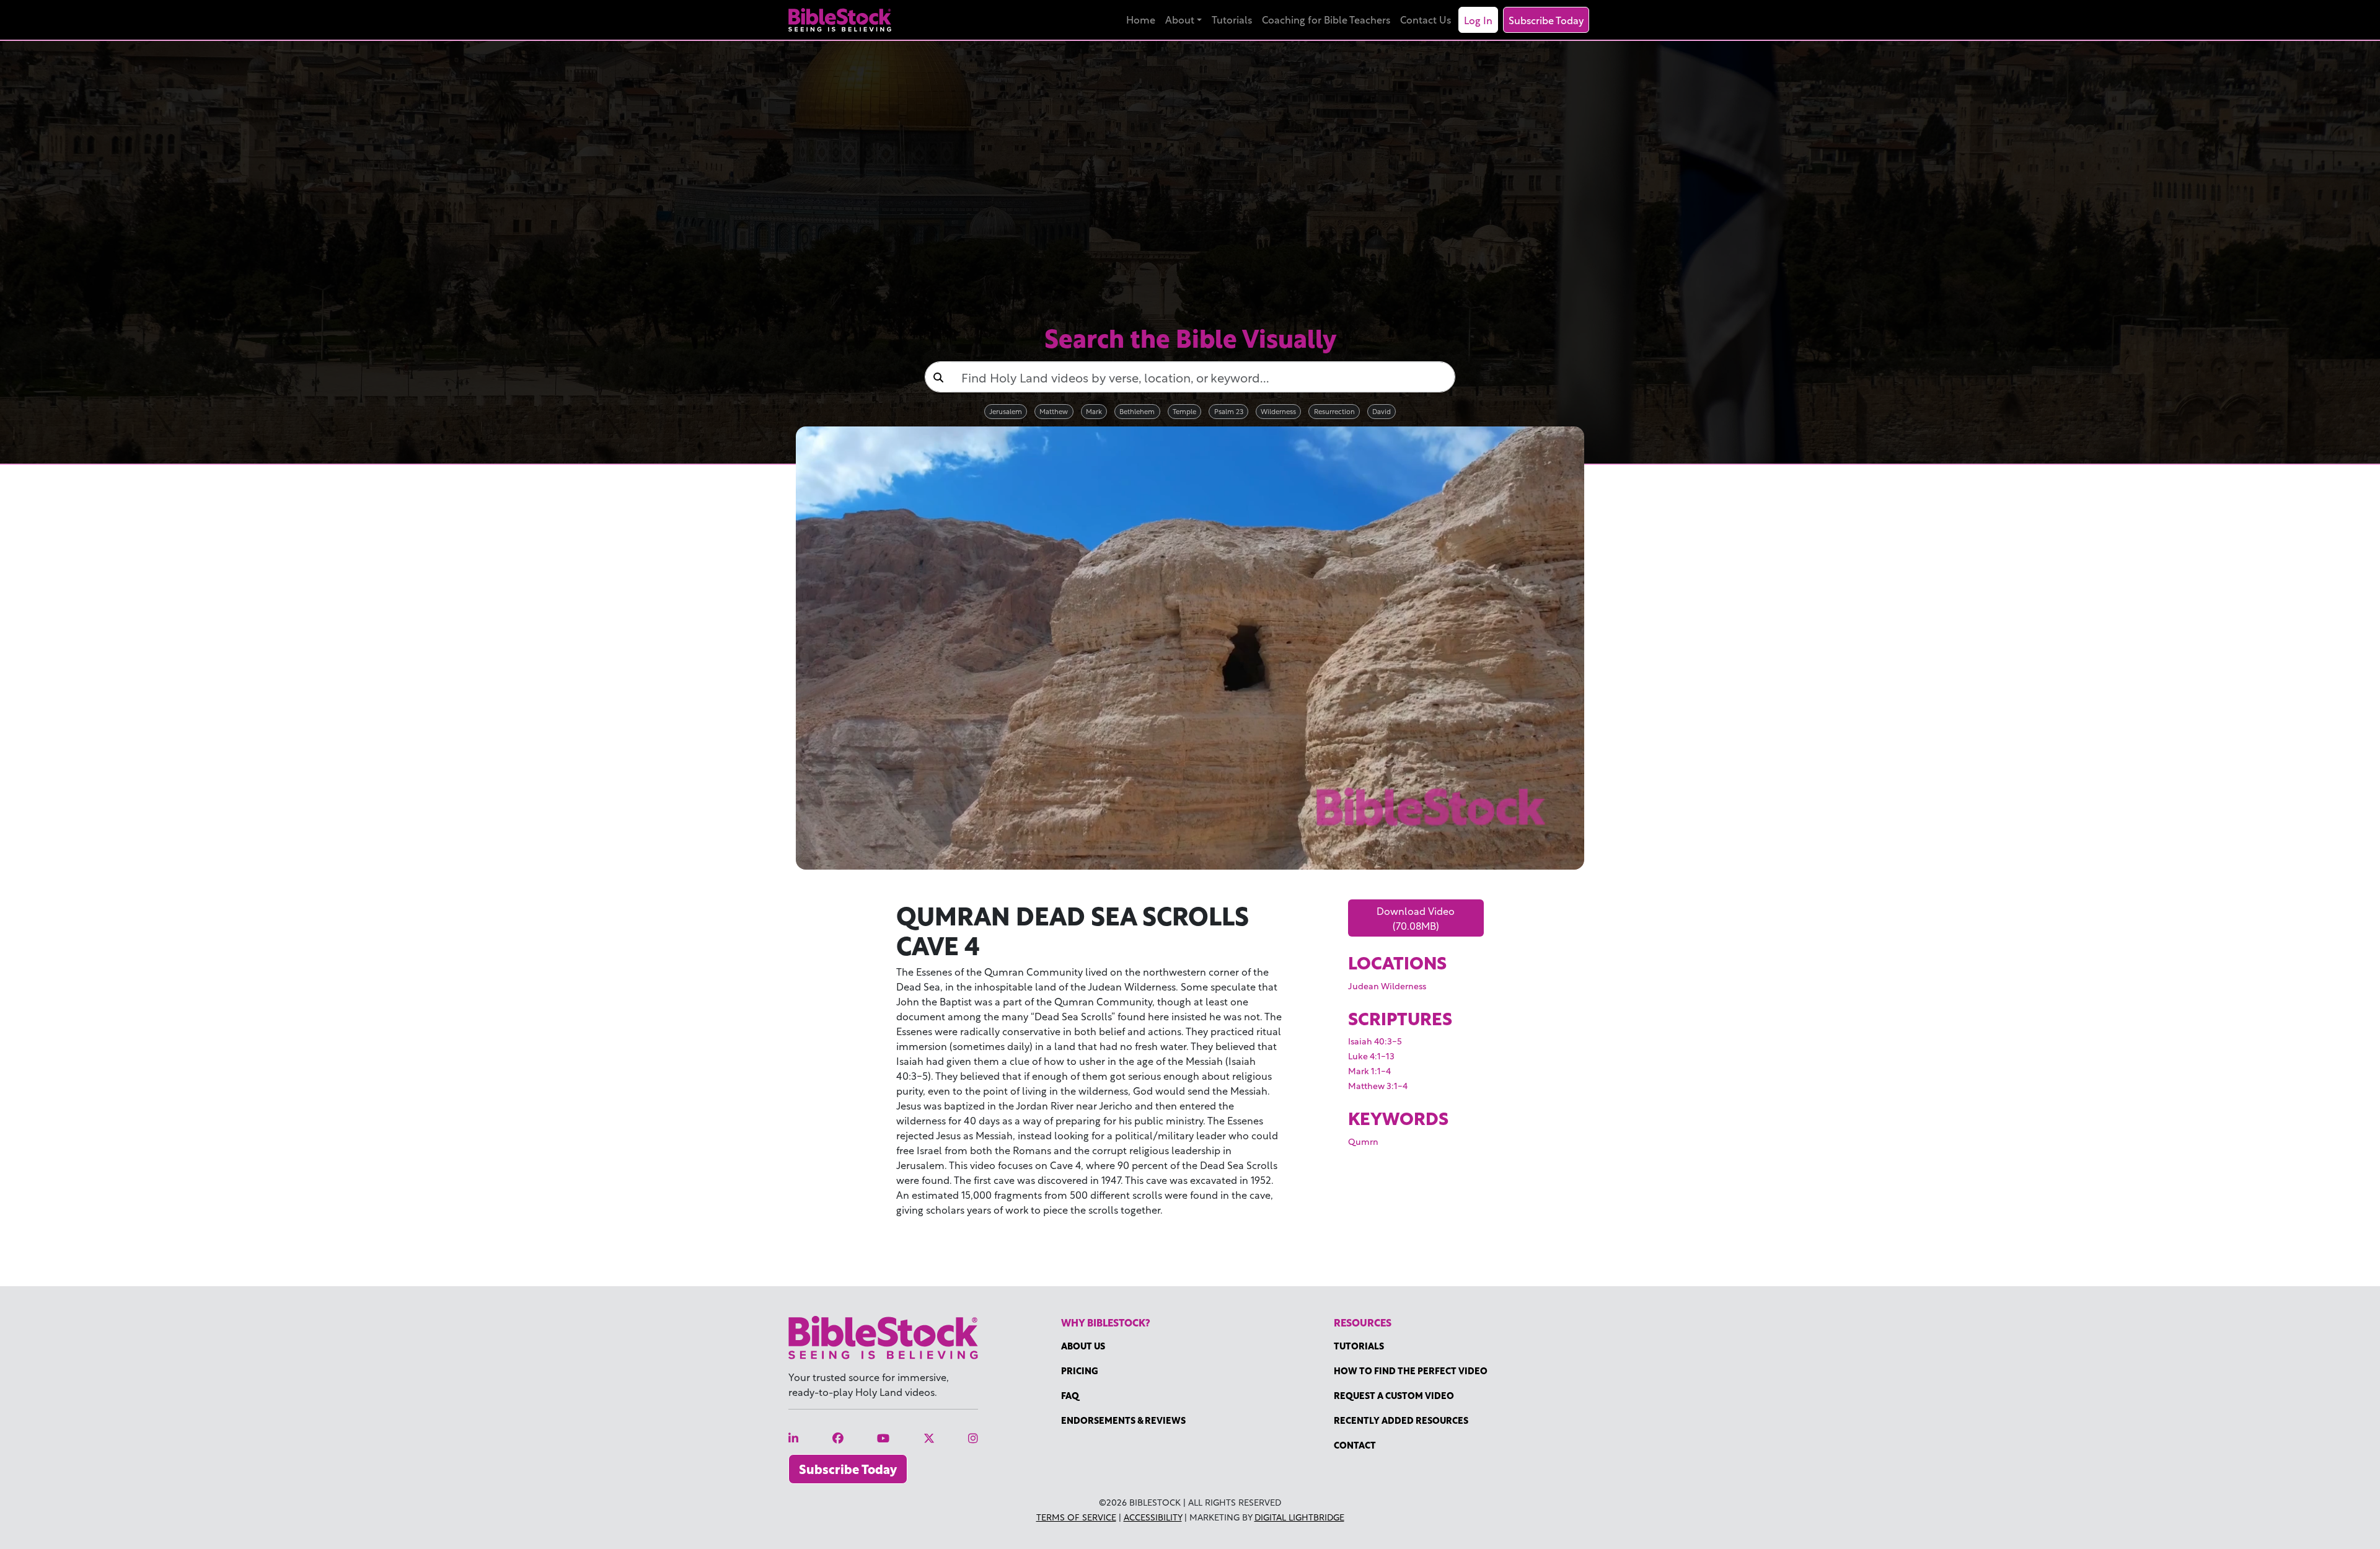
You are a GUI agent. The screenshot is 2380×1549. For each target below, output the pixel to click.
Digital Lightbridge (1299, 1516)
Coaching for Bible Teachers (1326, 19)
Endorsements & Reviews (1123, 1420)
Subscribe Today (1546, 20)
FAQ (1070, 1395)
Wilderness (1278, 411)
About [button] (1180, 19)
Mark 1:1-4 (1369, 1070)
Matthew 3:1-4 (1378, 1085)
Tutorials (1232, 19)
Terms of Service (1076, 1516)
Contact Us (1426, 19)
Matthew (1054, 411)
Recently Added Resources (1401, 1420)
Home (1141, 19)
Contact (1355, 1445)
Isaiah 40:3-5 (1375, 1040)
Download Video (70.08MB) (1416, 918)
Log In (1478, 20)
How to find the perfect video (1411, 1370)
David (1382, 411)
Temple (1184, 411)
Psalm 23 (1229, 411)
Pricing (1080, 1370)
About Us (1083, 1345)
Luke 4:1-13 (1371, 1055)
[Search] (938, 377)
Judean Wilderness (1387, 985)
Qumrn (1363, 1141)
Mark (1094, 411)
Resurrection (1334, 411)
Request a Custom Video (1394, 1395)
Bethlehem (1137, 411)
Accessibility (1153, 1516)
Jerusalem (1006, 411)
